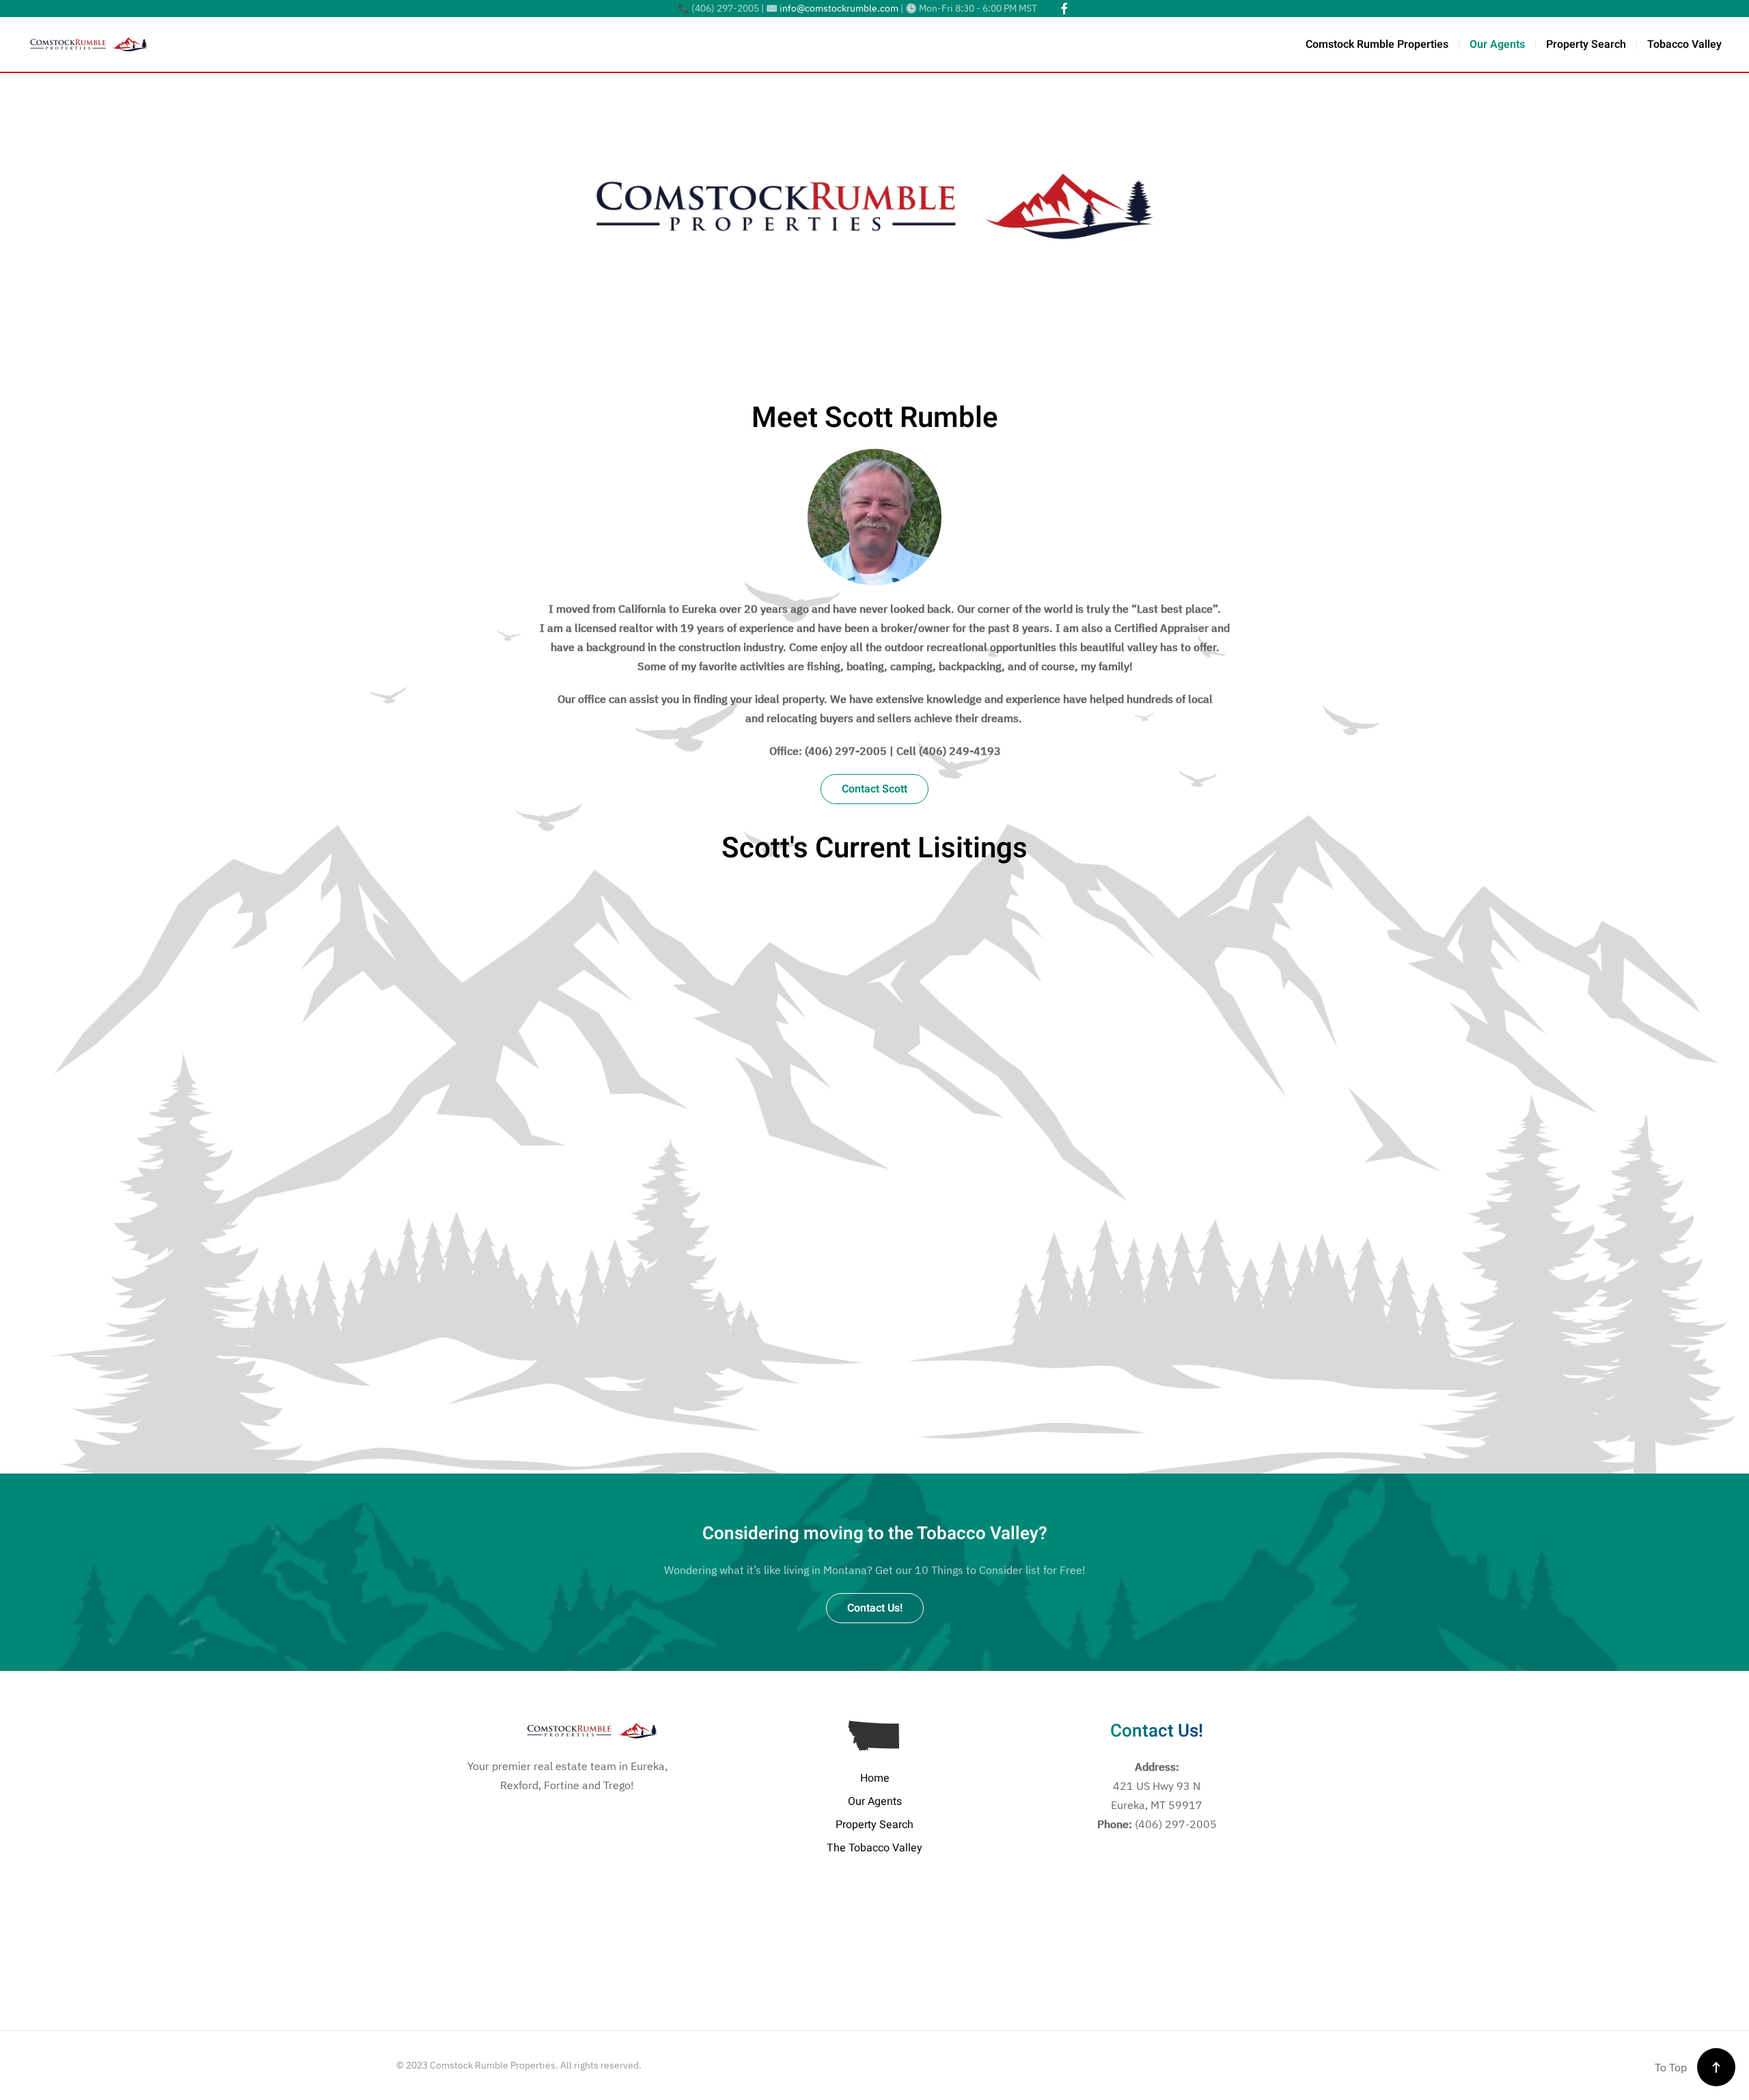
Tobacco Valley (1684, 44)
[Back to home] (89, 44)
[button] (1716, 2067)
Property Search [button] (1586, 44)
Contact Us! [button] (875, 1608)
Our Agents (875, 1801)
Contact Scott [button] (874, 789)
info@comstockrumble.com (839, 8)
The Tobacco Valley (874, 1848)
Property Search (874, 1825)
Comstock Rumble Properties (1377, 44)
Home (875, 1778)
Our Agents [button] (1497, 44)
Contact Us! (1157, 1731)
